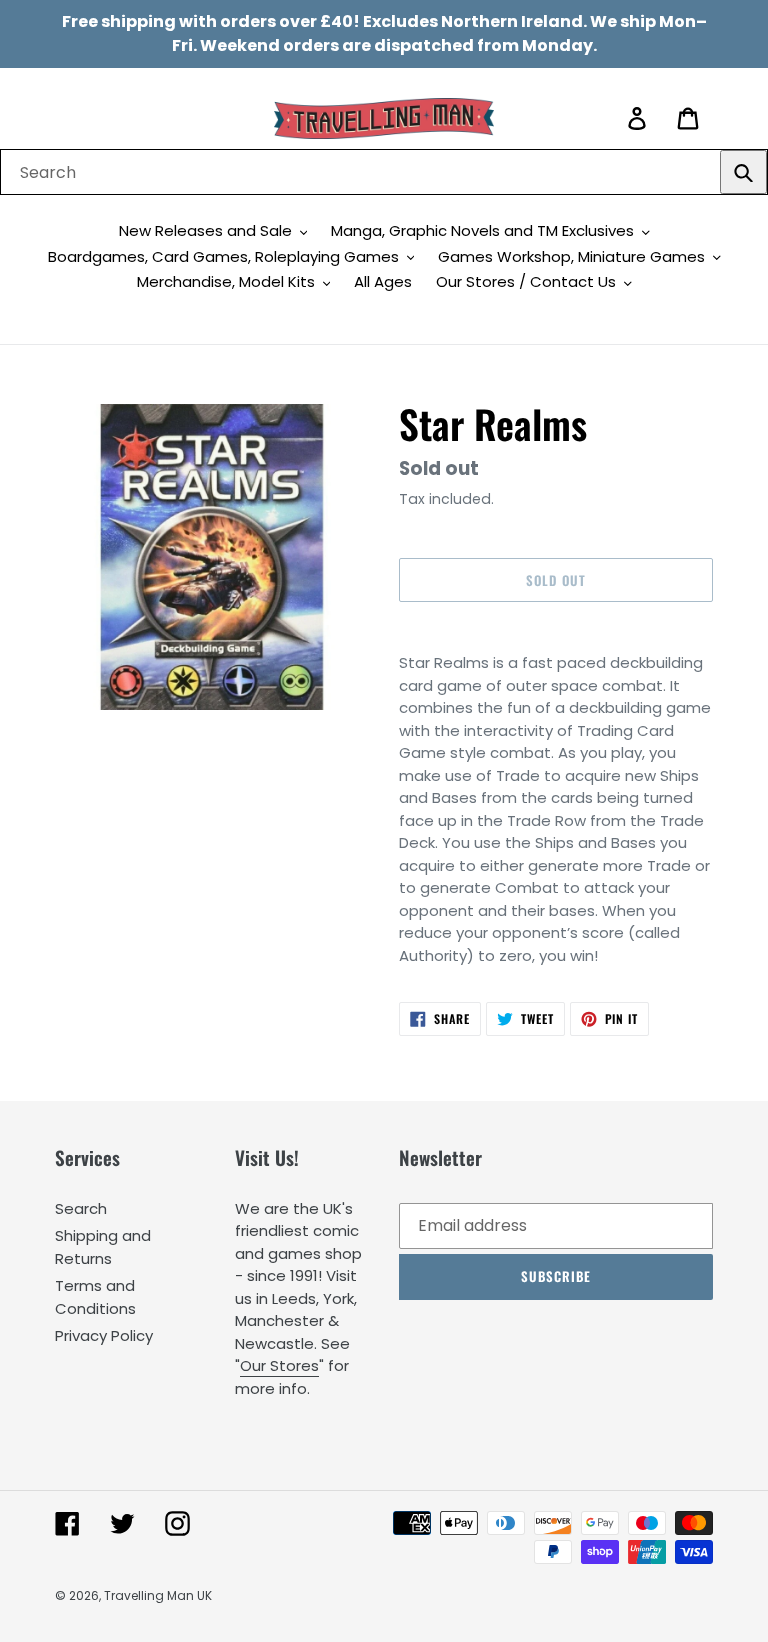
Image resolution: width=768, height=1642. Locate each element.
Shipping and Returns (103, 1247)
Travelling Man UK (158, 1595)
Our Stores (279, 1365)
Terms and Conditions (95, 1297)
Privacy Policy (104, 1335)
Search (81, 1208)
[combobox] (384, 172)
